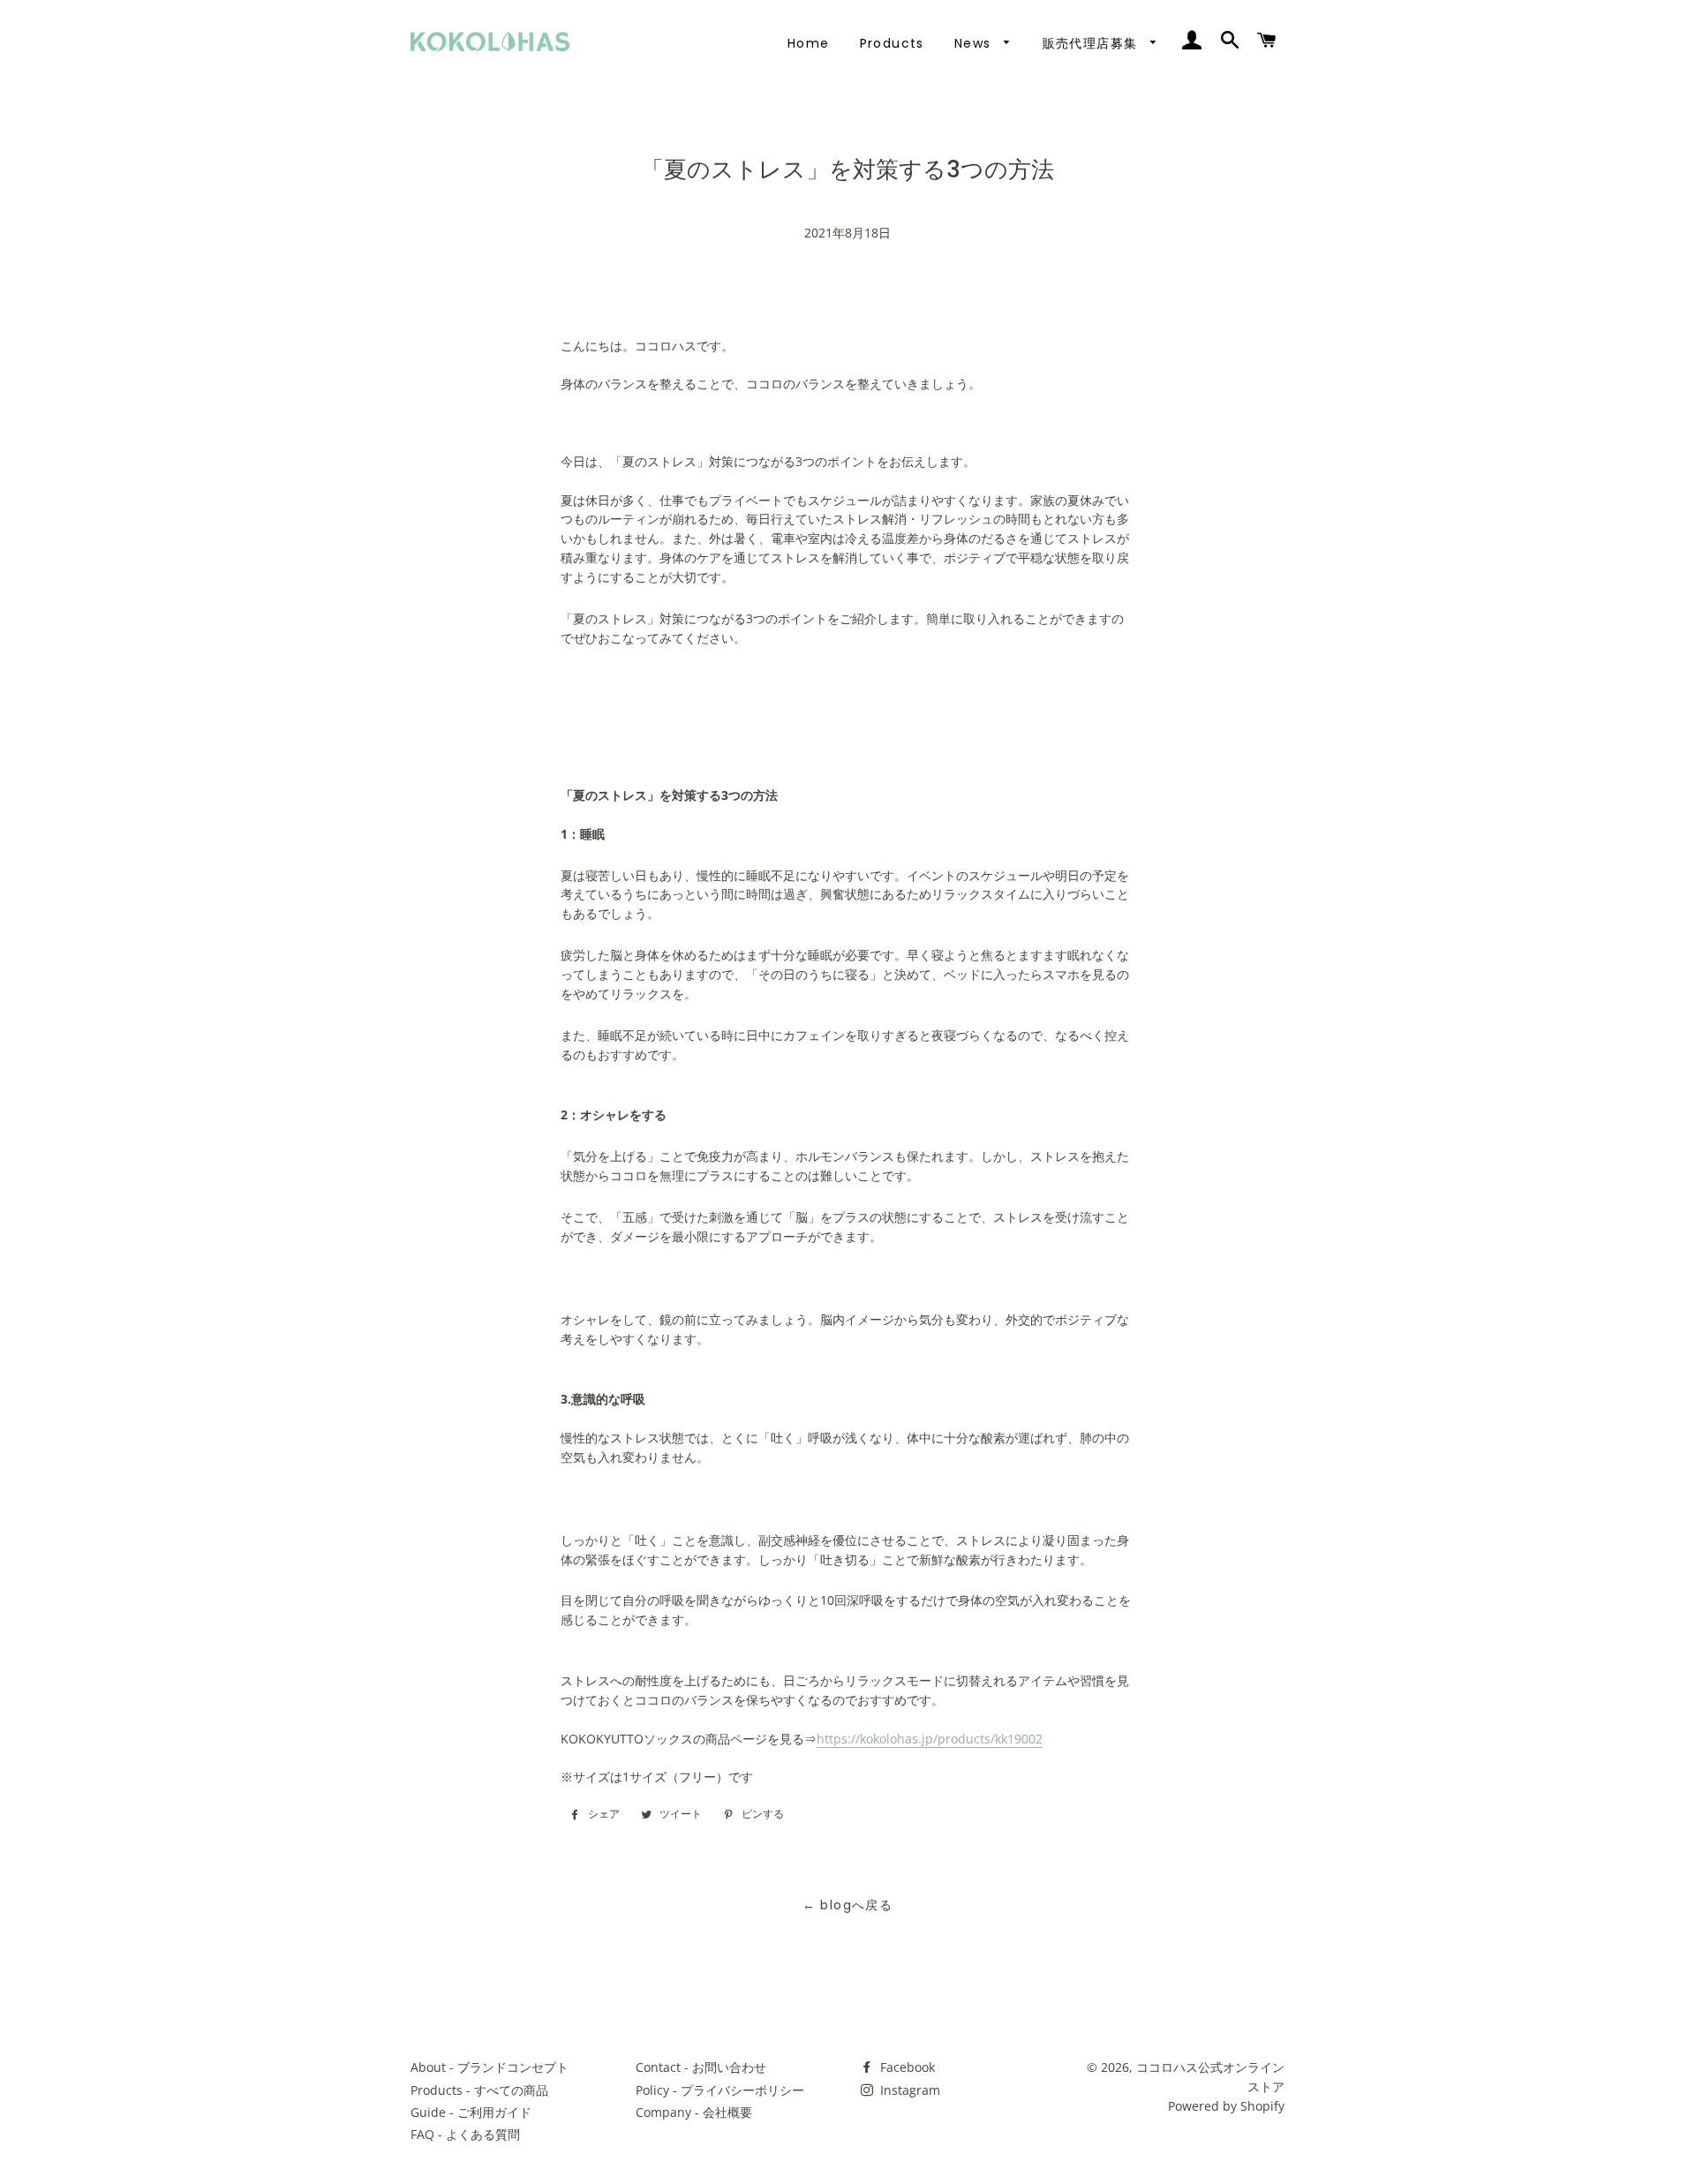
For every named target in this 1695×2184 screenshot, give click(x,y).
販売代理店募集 (1092, 43)
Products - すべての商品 (479, 2090)
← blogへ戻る (848, 1905)
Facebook (906, 2067)
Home (809, 43)
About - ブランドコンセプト (490, 2067)
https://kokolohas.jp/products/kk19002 (930, 1739)
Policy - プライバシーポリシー (720, 2090)
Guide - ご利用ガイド (471, 2112)
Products (892, 43)
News (975, 43)
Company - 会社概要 (694, 2112)
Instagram (908, 2090)
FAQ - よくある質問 (465, 2134)
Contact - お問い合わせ (701, 2067)
